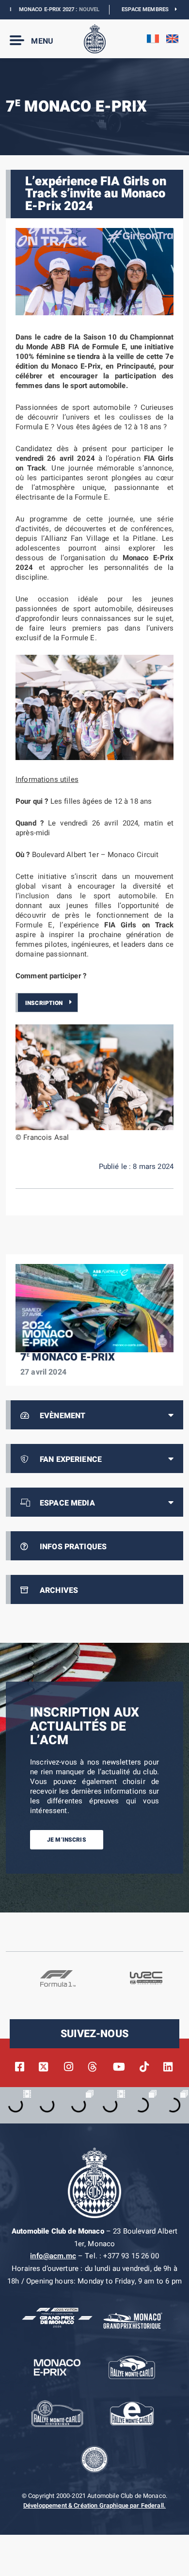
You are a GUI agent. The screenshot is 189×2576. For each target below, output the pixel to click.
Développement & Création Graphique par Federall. (94, 2506)
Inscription (44, 1003)
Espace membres (148, 9)
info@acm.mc (53, 2256)
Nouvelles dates (84, 9)
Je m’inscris (67, 1840)
